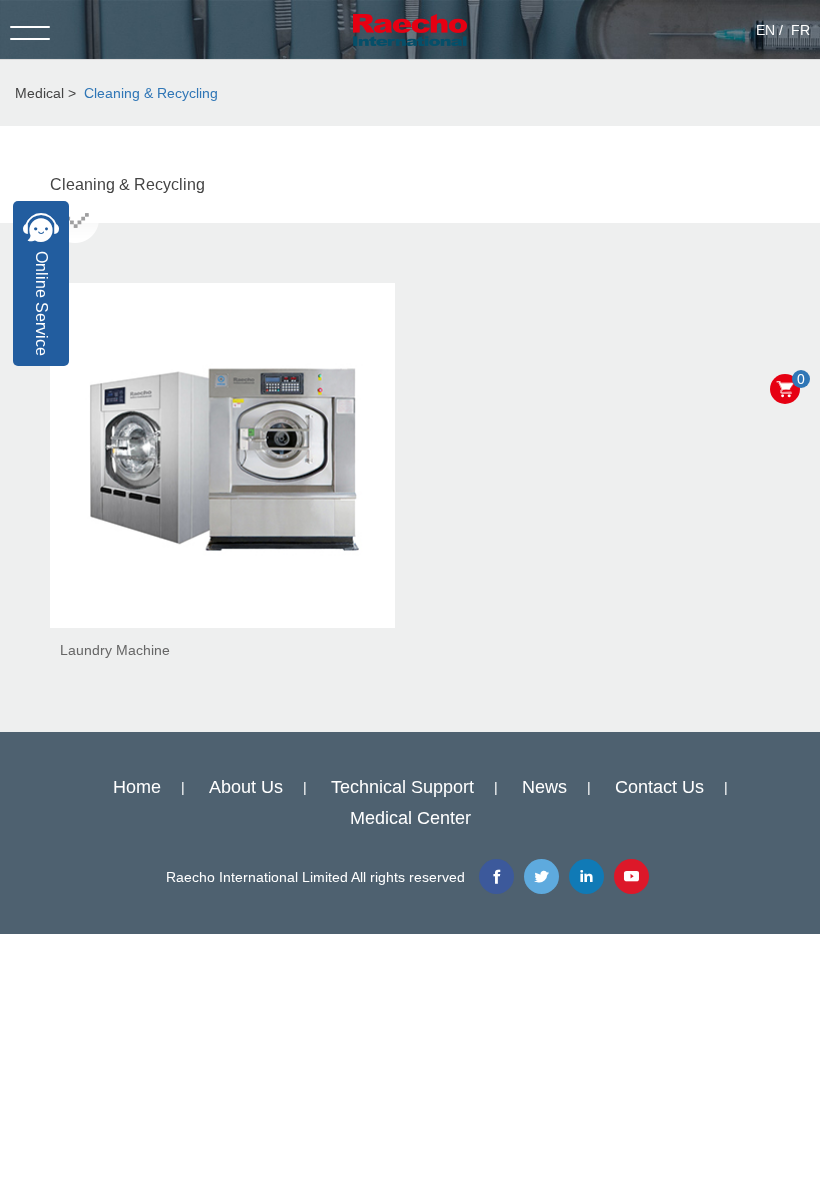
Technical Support (402, 787)
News (544, 787)
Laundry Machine (115, 650)
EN (765, 30)
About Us (246, 787)
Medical (39, 93)
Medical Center (410, 818)
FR (800, 30)
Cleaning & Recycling (151, 93)
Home (137, 787)
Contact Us (659, 787)
